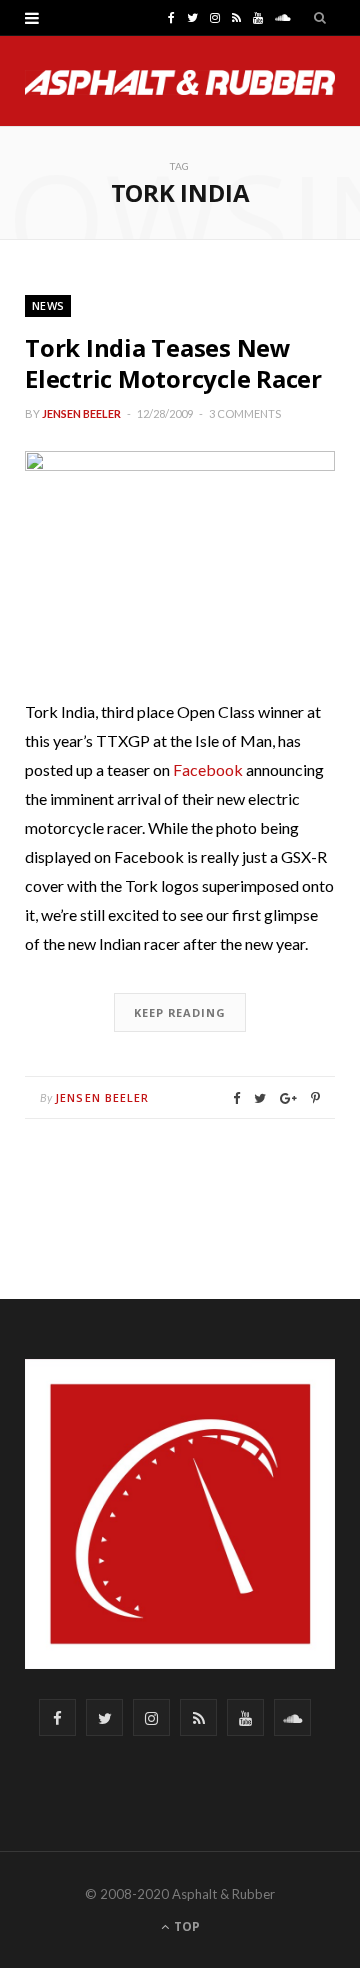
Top (185, 1926)
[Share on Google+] (288, 1098)
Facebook (208, 769)
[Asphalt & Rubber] (180, 82)
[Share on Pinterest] (315, 1098)
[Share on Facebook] (236, 1098)
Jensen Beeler (81, 413)
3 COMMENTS (245, 413)
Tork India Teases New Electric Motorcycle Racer (173, 363)
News (48, 305)
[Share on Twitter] (260, 1098)
